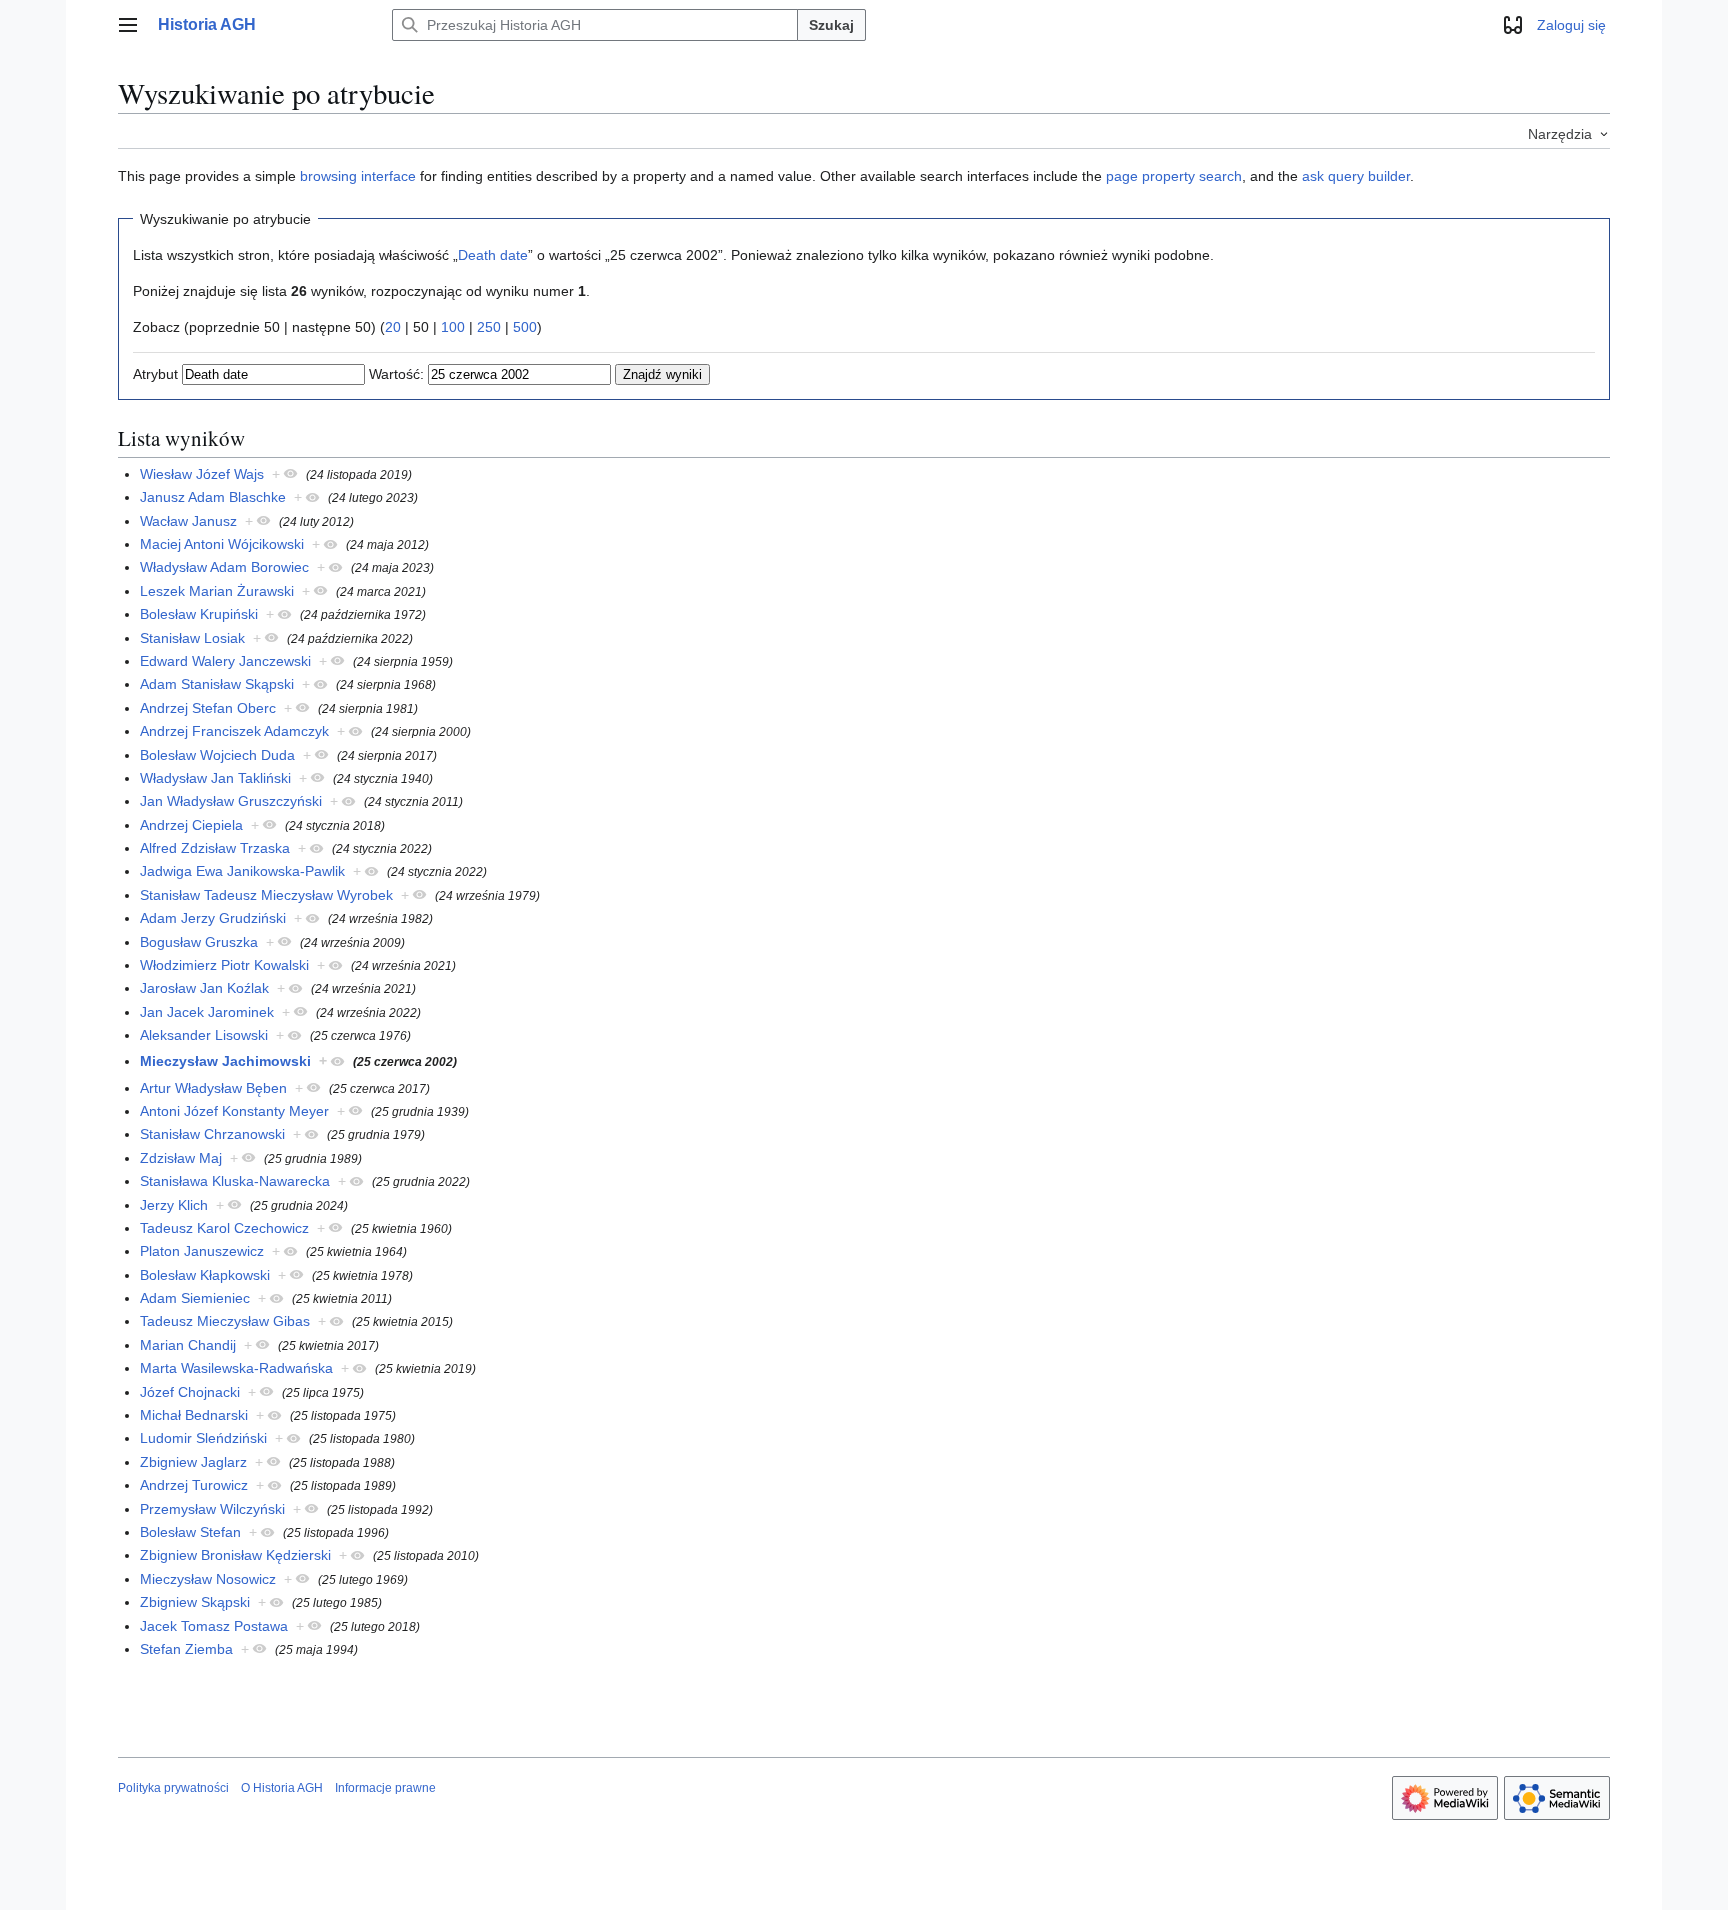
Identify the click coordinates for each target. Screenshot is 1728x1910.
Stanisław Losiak (192, 638)
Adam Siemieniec (195, 1298)
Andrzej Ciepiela (191, 825)
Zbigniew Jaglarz (193, 1462)
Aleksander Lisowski (204, 1035)
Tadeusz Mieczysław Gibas (225, 1321)
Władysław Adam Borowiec (224, 567)
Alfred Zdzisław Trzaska (215, 848)
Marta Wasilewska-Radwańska (236, 1368)
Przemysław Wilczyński (212, 1509)
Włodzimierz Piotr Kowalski (224, 965)
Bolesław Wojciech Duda (217, 755)
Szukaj (831, 25)
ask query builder (1356, 176)
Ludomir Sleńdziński (203, 1438)
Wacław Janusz (188, 521)
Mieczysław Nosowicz (208, 1579)
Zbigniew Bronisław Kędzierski (235, 1555)
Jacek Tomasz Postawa (214, 1626)
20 (393, 327)
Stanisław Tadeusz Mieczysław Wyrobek (266, 895)
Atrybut (155, 374)
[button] (128, 25)
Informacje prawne (385, 1788)
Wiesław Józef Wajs (202, 474)
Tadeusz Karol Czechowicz (224, 1228)
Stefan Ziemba (186, 1649)
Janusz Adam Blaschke (213, 497)
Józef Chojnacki (190, 1392)
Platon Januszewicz (202, 1251)
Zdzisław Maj (181, 1158)
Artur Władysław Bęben (213, 1088)
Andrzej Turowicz (194, 1485)
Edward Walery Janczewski (225, 661)
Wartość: (396, 374)
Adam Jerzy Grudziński (213, 918)
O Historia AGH (282, 1788)
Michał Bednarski (194, 1415)
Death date (493, 255)
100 (453, 327)
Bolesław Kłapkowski (205, 1275)
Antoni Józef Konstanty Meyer (234, 1111)
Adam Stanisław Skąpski (217, 684)
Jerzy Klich (174, 1205)
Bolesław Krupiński (199, 614)
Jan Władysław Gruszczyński (231, 801)
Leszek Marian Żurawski (217, 591)
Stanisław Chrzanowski (212, 1134)
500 (525, 327)
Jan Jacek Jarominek (207, 1012)
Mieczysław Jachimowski (225, 1061)
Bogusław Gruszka (199, 942)
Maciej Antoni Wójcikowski (222, 544)
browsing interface (358, 176)
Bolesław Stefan (190, 1532)
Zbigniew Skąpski (195, 1602)
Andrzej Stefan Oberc (208, 708)
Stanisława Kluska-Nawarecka (235, 1181)
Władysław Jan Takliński (215, 778)
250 (489, 327)
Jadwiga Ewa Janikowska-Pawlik (242, 871)
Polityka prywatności (173, 1788)
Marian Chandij (188, 1345)
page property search (1174, 176)
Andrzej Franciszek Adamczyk (234, 731)
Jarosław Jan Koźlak (204, 988)
